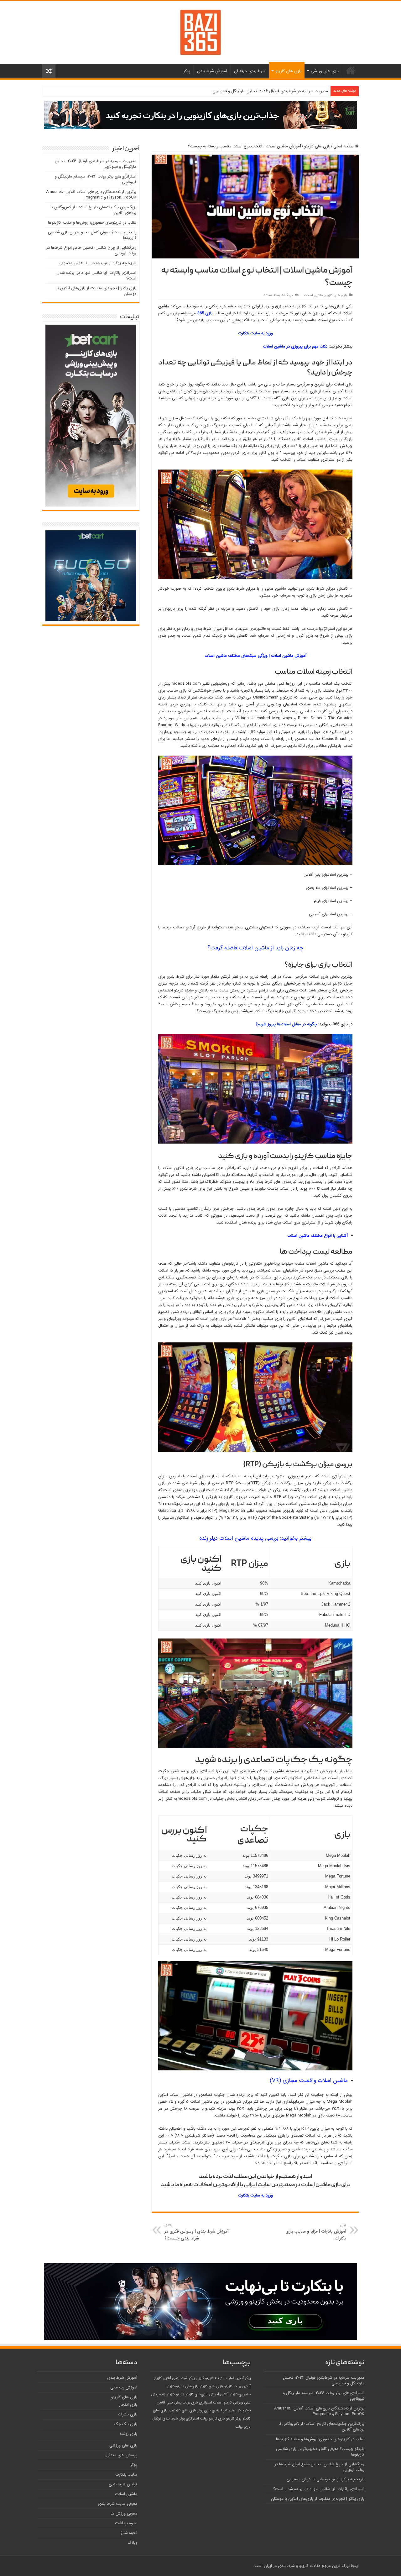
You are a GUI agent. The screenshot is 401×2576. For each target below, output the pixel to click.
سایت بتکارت (126, 2475)
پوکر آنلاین (243, 2378)
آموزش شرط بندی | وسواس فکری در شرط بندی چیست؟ (197, 2232)
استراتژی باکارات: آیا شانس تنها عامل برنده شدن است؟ (96, 276)
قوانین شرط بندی (123, 2484)
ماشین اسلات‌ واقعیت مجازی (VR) (309, 2080)
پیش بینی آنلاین (169, 2403)
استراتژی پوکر (189, 2419)
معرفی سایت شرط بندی (117, 2504)
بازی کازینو (217, 2419)
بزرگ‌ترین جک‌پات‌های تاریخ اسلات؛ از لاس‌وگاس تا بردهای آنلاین (93, 210)
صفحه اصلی (344, 146)
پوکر (187, 71)
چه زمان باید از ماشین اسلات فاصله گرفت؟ (255, 948)
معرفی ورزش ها (124, 2513)
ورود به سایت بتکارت (255, 333)
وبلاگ (132, 2543)
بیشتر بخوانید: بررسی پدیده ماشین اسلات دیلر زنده (255, 1538)
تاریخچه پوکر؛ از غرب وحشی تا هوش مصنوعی (97, 263)
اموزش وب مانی (124, 2387)
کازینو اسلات (223, 2403)
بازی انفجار (128, 2405)
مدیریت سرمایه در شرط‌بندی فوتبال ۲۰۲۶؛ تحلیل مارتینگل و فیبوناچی (270, 91)
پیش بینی (236, 2410)
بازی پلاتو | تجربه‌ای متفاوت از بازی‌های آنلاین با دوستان (96, 291)
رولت (204, 2419)
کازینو (209, 2378)
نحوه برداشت (126, 2523)
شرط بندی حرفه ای (250, 71)
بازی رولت (243, 2427)
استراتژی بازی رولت (197, 2403)
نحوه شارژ (129, 2533)
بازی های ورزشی (325, 71)
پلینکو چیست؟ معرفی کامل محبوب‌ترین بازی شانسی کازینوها (92, 235)
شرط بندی (220, 2410)
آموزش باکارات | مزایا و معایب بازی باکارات (316, 2232)
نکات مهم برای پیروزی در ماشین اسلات (295, 346)
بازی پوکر (204, 2410)
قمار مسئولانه (224, 2378)
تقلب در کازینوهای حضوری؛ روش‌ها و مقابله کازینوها (92, 223)
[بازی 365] (200, 32)
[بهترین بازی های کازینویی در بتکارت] (200, 115)
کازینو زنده (167, 2394)
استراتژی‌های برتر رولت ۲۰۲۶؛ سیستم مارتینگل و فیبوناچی (96, 179)
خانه (351, 70)
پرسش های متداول (121, 2455)
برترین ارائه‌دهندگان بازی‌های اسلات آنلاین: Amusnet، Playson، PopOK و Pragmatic (91, 195)
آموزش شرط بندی (212, 71)
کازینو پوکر (196, 2378)
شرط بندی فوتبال (165, 2419)
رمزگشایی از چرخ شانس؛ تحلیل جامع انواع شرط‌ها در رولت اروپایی (91, 250)
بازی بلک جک (126, 2424)
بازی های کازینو (288, 71)
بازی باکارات (128, 2414)
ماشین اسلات (314, 295)
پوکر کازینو (234, 2419)
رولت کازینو (233, 2386)
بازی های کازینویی (182, 2410)
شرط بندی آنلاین (175, 2378)
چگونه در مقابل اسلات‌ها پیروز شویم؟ (286, 1024)
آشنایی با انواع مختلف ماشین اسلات (318, 1236)
